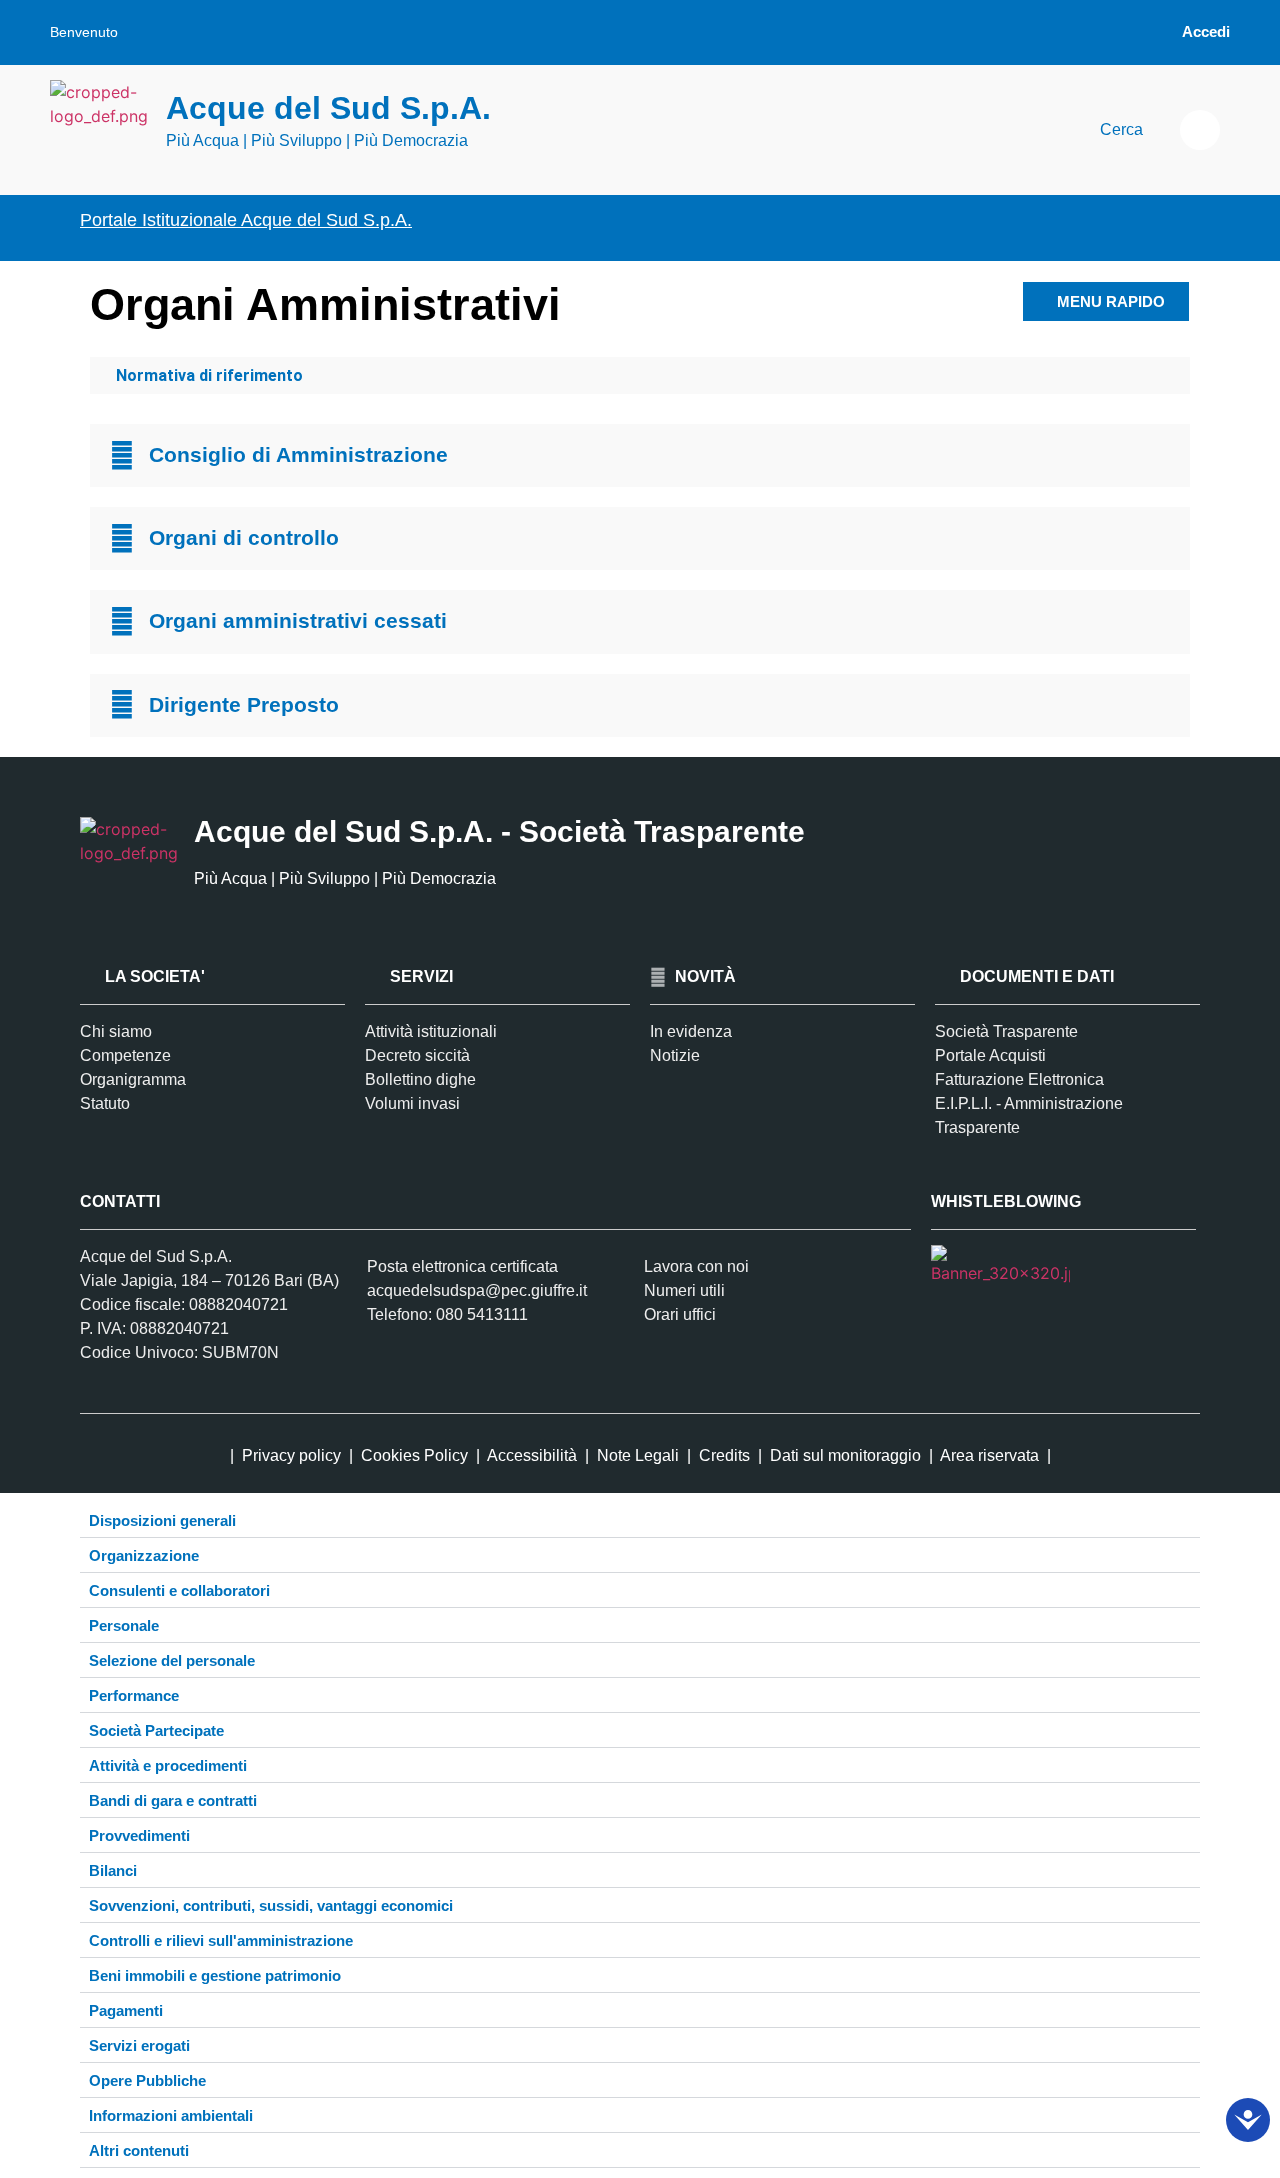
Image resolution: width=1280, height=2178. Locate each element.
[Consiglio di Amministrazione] (122, 456)
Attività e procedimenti (168, 1765)
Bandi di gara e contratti (173, 1800)
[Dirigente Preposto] (122, 705)
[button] (1200, 130)
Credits (724, 1455)
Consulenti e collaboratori (179, 1590)
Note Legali (638, 1455)
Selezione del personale (172, 1660)
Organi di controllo (244, 537)
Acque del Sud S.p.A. (328, 108)
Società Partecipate (156, 1730)
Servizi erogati (139, 2045)
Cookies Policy (414, 1455)
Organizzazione (144, 1555)
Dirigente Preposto (244, 704)
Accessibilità (534, 1455)
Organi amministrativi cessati (298, 620)
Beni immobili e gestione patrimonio (215, 1975)
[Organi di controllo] (122, 539)
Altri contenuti (139, 2150)
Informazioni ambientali (171, 2115)
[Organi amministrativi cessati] (122, 622)
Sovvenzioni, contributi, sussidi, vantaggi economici (271, 1905)
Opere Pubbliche (147, 2080)
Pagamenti (126, 2010)
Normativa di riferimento (209, 375)
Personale (124, 1625)
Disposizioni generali (162, 1520)
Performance (134, 1695)
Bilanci (113, 1870)
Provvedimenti (139, 1835)
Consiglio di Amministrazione (298, 454)
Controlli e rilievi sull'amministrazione (221, 1940)
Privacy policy (291, 1455)
